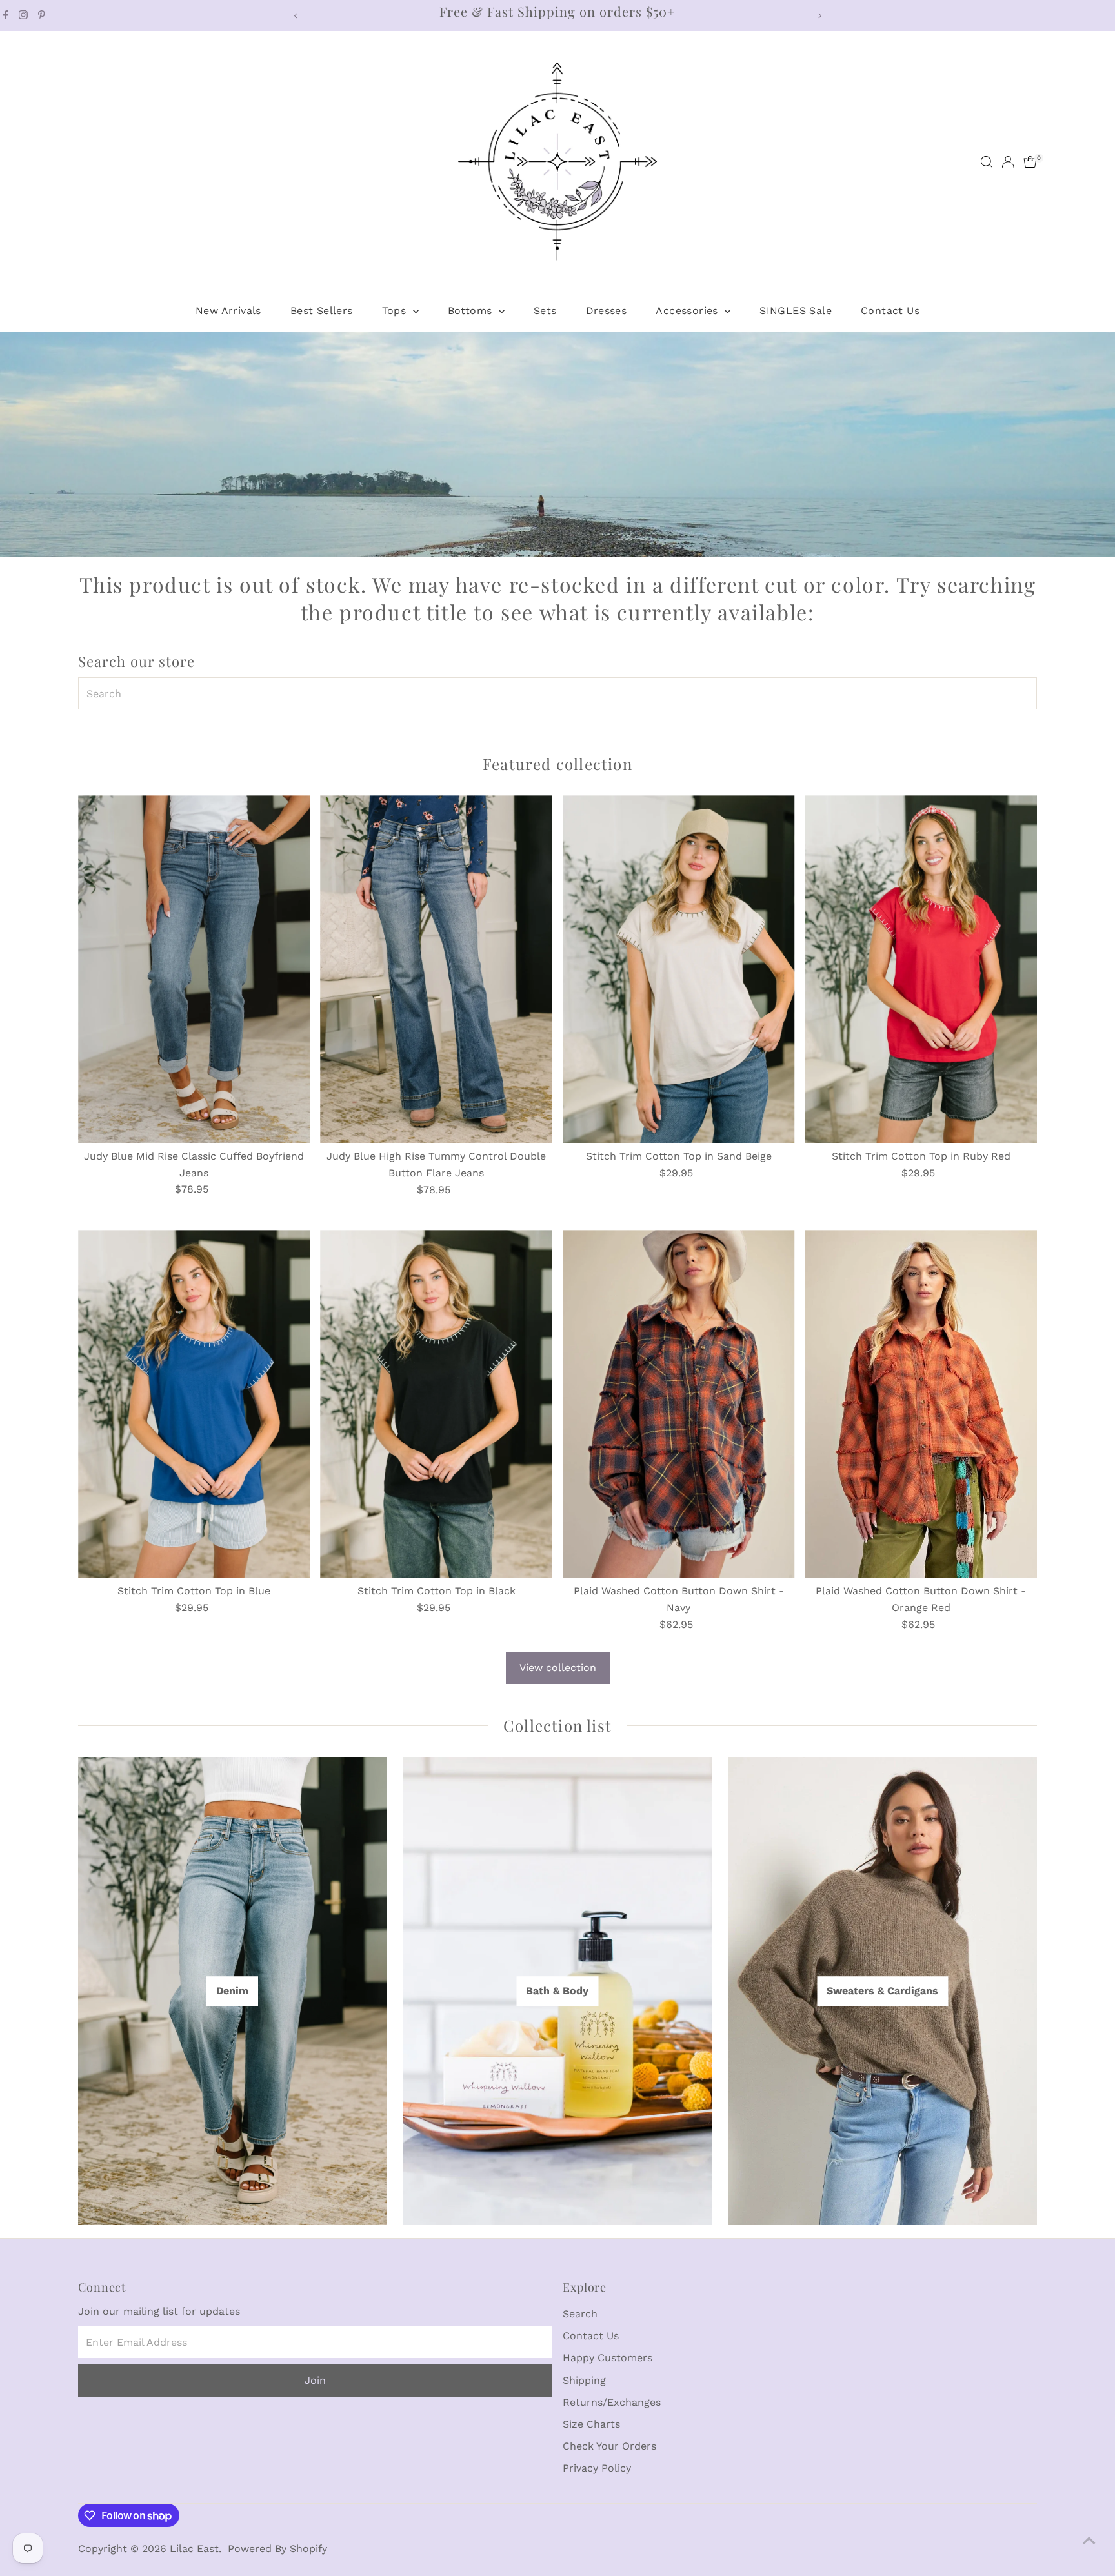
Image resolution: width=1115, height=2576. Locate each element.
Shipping (584, 2380)
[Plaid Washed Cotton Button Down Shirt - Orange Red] (921, 1404)
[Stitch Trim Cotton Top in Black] (436, 1404)
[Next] (819, 16)
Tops (396, 311)
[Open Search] (987, 162)
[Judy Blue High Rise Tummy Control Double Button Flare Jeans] (436, 969)
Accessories (688, 311)
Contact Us (890, 311)
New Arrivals (228, 311)
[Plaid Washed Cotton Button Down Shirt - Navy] (679, 1404)
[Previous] (296, 16)
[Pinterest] (42, 15)
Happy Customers (608, 2358)
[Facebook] (6, 15)
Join (315, 2380)
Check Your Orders (609, 2446)
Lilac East (194, 2549)
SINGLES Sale (796, 311)
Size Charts (591, 2424)
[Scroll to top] (1089, 2541)
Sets (545, 311)
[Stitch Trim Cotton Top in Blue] (194, 1404)
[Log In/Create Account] (1008, 162)
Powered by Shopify (277, 2549)
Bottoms (472, 311)
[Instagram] (23, 15)
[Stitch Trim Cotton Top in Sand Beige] (679, 969)
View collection (558, 1668)
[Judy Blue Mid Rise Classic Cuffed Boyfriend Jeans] (194, 969)
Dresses (607, 311)
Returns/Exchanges (612, 2402)
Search (580, 2314)
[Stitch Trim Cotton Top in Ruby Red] (921, 969)
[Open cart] (1030, 162)
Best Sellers (322, 311)
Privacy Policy (597, 2468)
